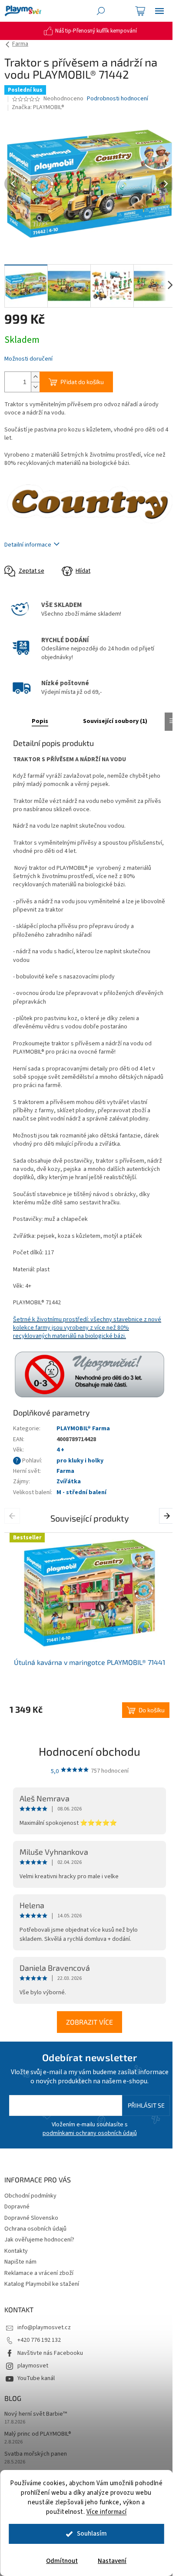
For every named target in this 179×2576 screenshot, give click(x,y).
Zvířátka (69, 1482)
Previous (14, 1515)
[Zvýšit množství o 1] (35, 377)
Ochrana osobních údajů (35, 2229)
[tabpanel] (89, 1625)
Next (168, 1515)
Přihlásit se (146, 2105)
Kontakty (16, 2251)
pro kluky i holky (80, 1461)
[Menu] (159, 11)
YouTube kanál (36, 2378)
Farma (65, 1471)
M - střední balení (81, 1492)
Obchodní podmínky (30, 2196)
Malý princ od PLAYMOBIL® (38, 2434)
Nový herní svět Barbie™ (36, 2414)
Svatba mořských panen (36, 2454)
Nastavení (112, 2561)
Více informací (107, 2512)
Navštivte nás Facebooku (50, 2353)
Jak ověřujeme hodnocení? (39, 2240)
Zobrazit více (89, 2022)
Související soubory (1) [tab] (115, 721)
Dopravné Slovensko (31, 2218)
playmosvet (33, 2366)
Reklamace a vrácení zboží (39, 2273)
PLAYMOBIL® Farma (83, 1429)
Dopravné (17, 2207)
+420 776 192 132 (39, 2340)
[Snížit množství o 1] (35, 387)
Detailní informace (28, 545)
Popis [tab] (40, 721)
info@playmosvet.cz (44, 2327)
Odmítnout (62, 2561)
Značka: (38, 107)
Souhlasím (92, 2534)
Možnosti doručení (28, 359)
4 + (60, 1450)
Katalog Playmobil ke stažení (42, 2284)
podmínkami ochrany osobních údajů (90, 2133)
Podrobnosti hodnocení (118, 99)
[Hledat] (101, 11)
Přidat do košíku (82, 382)
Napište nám (20, 2262)
